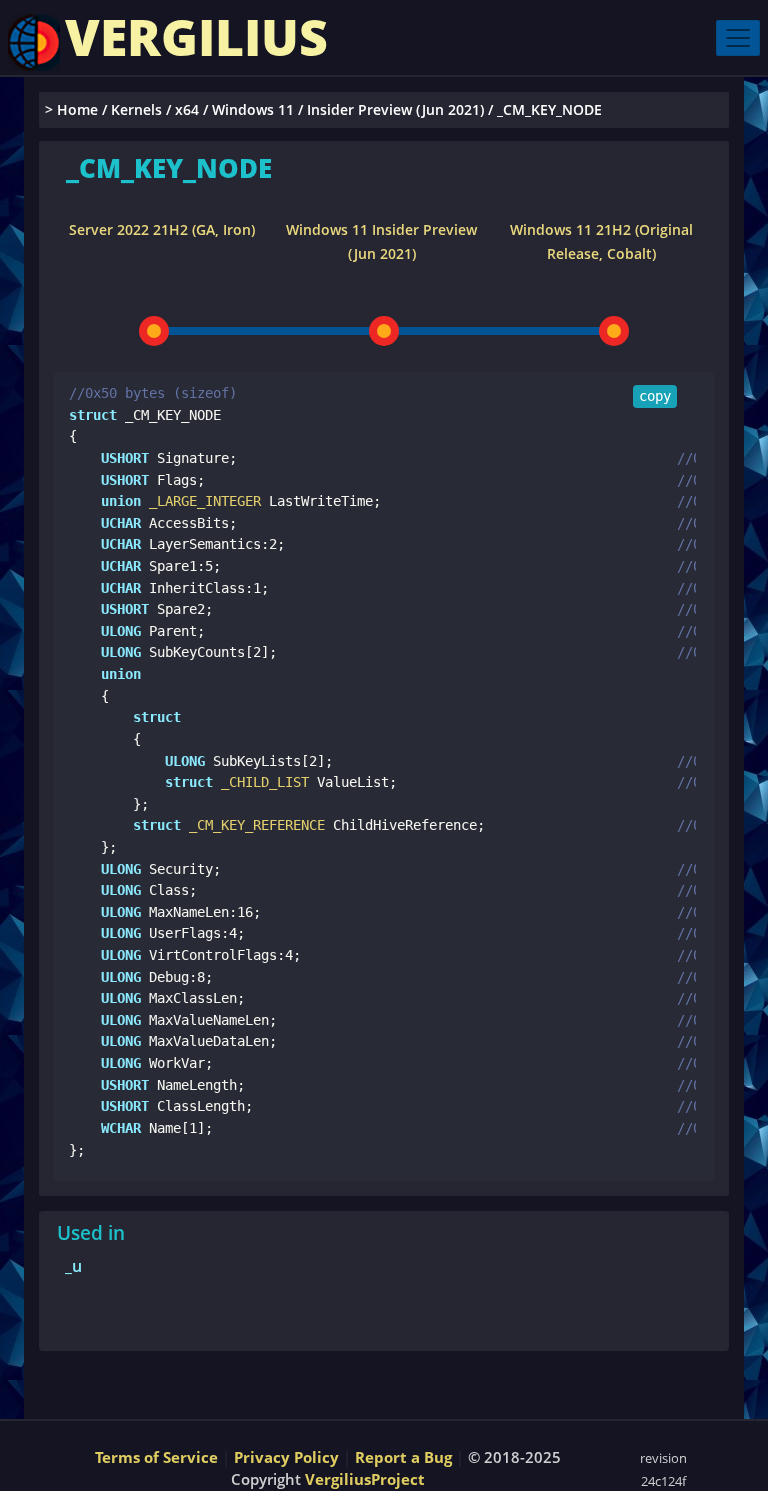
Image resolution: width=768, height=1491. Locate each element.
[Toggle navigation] (738, 38)
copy (655, 396)
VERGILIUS (196, 37)
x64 (187, 109)
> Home (71, 109)
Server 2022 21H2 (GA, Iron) (162, 229)
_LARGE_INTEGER (201, 501)
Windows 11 (253, 109)
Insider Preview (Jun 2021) (395, 109)
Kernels (136, 109)
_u (73, 1266)
